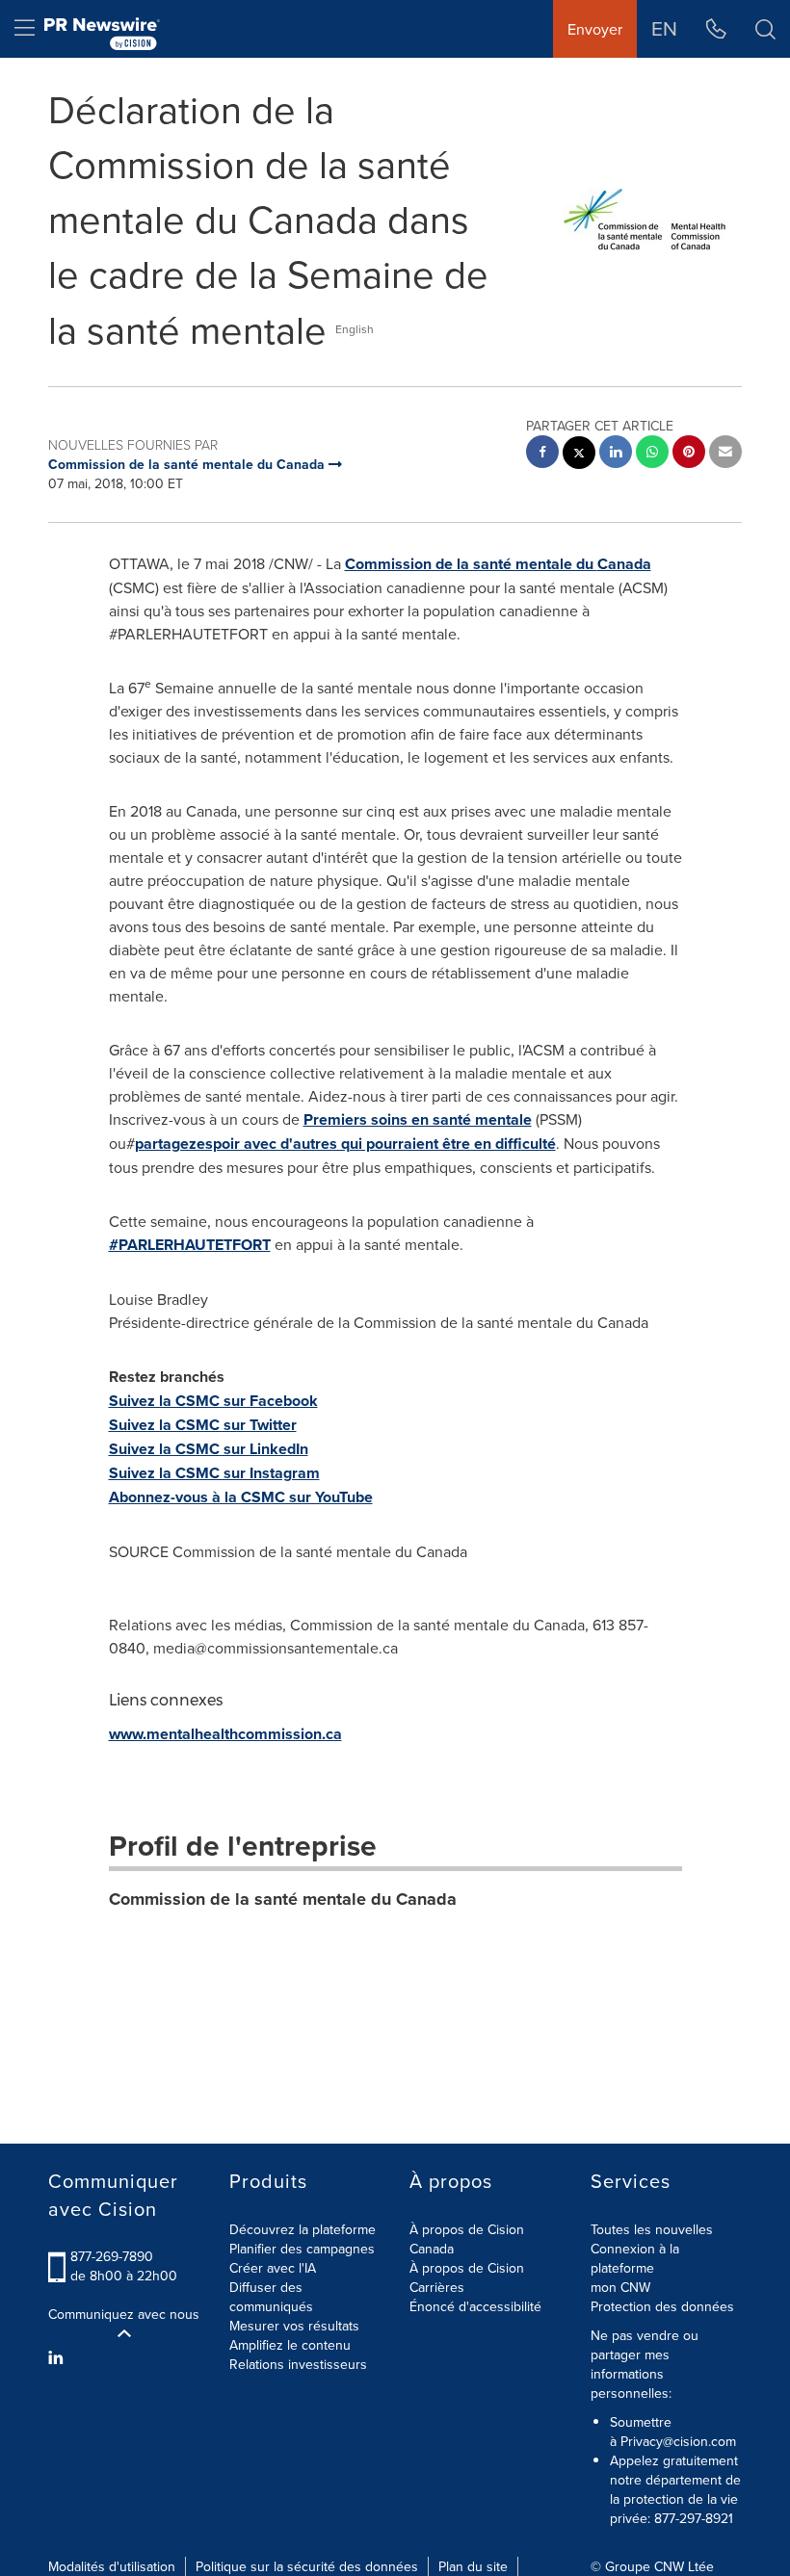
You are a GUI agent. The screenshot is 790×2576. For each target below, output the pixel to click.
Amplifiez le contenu (290, 2345)
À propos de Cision (467, 2268)
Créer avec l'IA (273, 2268)
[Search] (765, 29)
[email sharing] (725, 454)
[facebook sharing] (542, 454)
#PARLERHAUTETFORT (190, 1245)
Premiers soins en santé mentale (418, 1119)
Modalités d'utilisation (112, 2566)
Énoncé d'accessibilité (475, 2306)
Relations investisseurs (298, 2364)
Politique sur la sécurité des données (307, 2566)
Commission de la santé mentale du (498, 564)
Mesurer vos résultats (294, 2326)
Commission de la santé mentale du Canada (283, 1899)
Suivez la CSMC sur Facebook (213, 1401)
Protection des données (662, 2306)
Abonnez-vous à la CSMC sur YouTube (241, 1497)
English (355, 329)
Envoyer (595, 29)
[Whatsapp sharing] (652, 454)
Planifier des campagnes (302, 2249)
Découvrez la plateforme (303, 2229)
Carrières (437, 2287)
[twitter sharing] (579, 455)
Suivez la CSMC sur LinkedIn (209, 1449)
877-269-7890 (112, 2256)
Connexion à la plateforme (635, 2258)
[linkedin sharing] (616, 454)
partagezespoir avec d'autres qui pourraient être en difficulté (345, 1144)
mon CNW (620, 2287)
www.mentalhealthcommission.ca (225, 1734)
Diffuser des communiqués (271, 2297)
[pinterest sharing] (689, 454)
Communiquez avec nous (124, 2314)
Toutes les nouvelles (652, 2229)
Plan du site (473, 2566)
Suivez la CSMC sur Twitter (203, 1425)
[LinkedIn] (58, 2357)
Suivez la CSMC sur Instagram (214, 1473)
